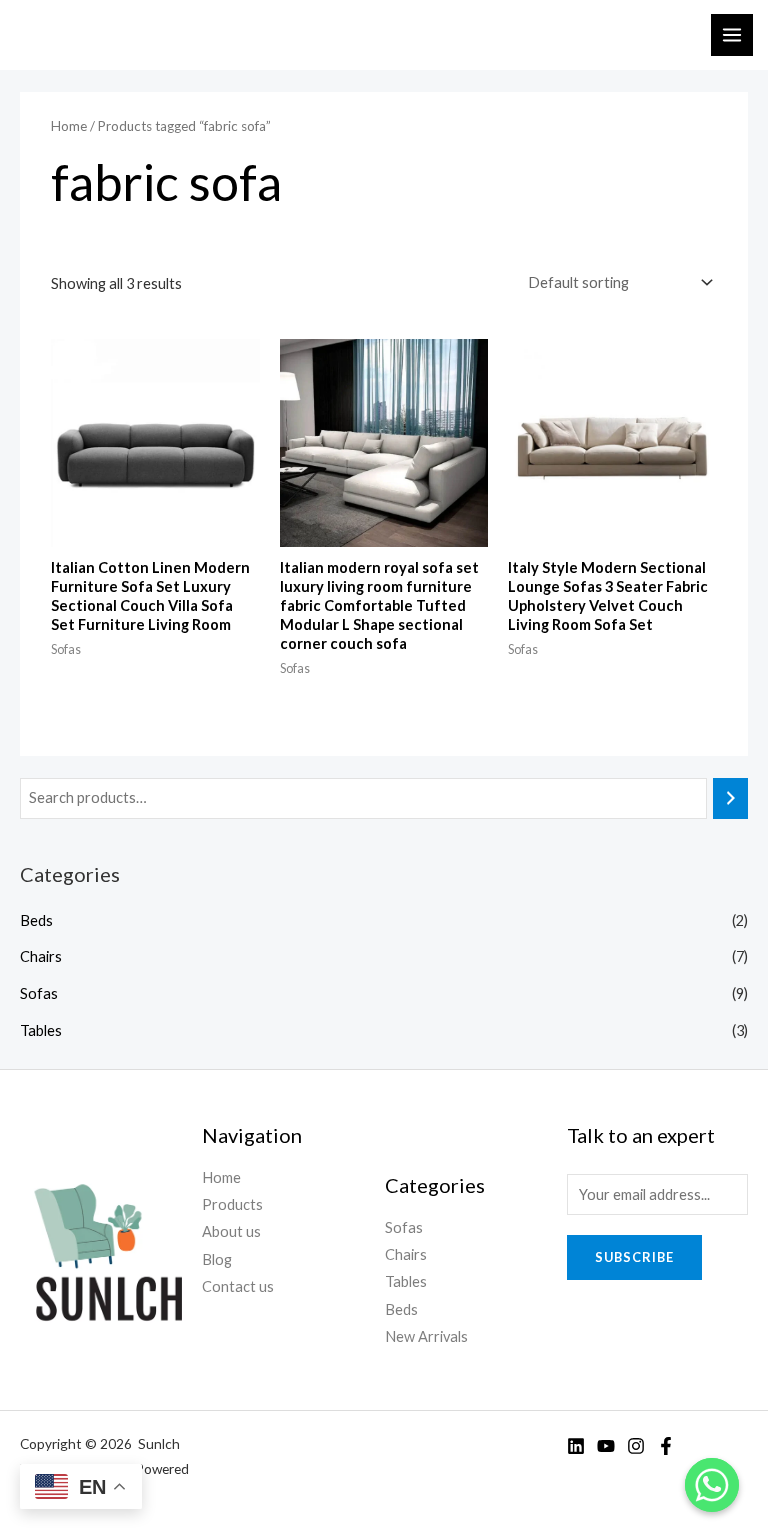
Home (69, 126)
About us (231, 1231)
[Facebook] (666, 1446)
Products (232, 1204)
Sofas (39, 993)
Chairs (41, 956)
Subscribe (634, 1257)
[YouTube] (606, 1446)
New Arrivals (426, 1336)
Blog (217, 1259)
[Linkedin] (576, 1446)
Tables (41, 1030)
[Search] (730, 798)
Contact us (238, 1286)
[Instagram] (636, 1446)
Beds (36, 920)
